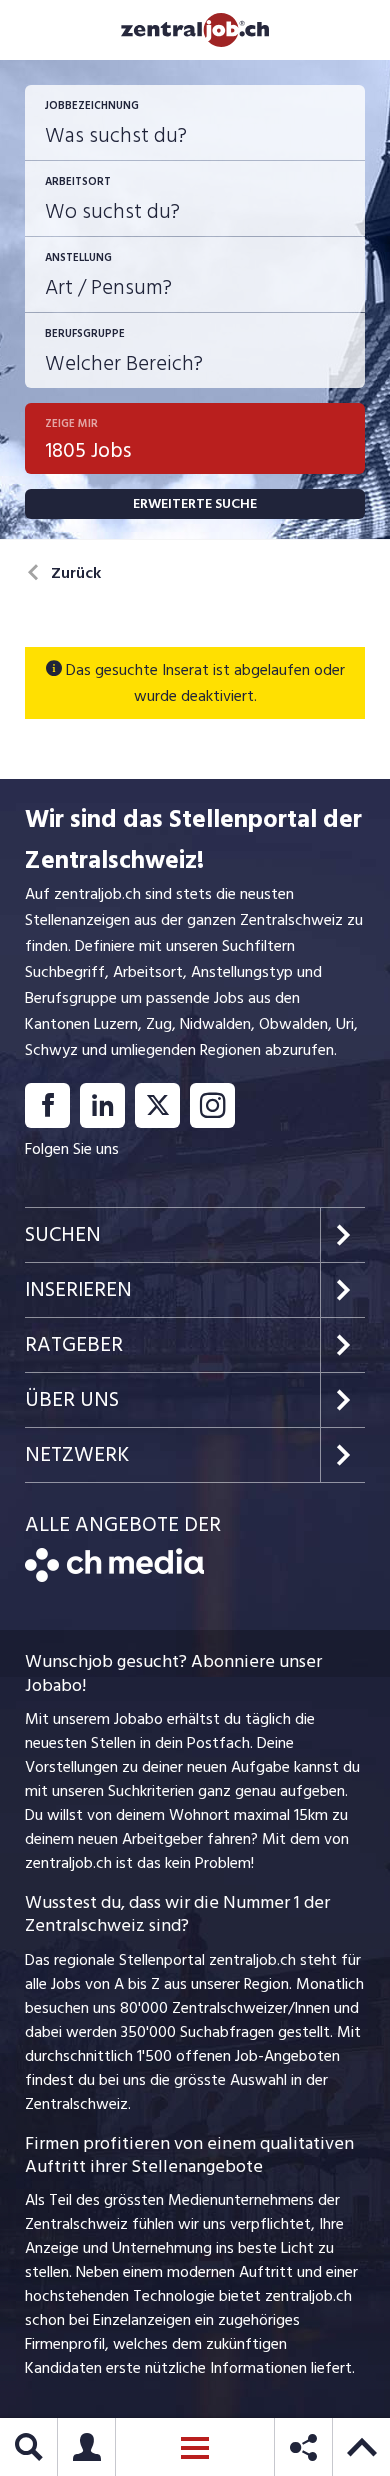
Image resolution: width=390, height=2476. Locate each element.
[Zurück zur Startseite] (114, 1577)
